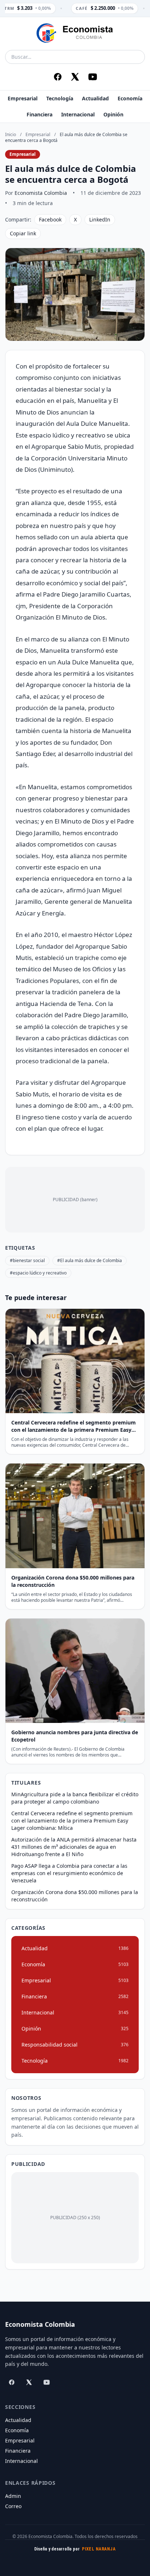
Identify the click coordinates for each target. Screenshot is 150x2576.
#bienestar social (27, 1260)
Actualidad (95, 98)
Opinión (113, 114)
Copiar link (23, 233)
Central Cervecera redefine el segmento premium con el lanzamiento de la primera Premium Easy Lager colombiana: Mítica (72, 1821)
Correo (13, 2506)
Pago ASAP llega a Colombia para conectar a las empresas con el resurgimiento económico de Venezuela (69, 1873)
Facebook (50, 219)
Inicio (11, 134)
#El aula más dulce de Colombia (90, 1260)
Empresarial (23, 98)
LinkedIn (100, 219)
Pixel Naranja (99, 2549)
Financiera (40, 114)
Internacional (78, 114)
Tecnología (60, 98)
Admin (13, 2496)
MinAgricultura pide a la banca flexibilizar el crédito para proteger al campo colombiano (75, 1798)
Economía (130, 98)
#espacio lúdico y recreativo (38, 1273)
